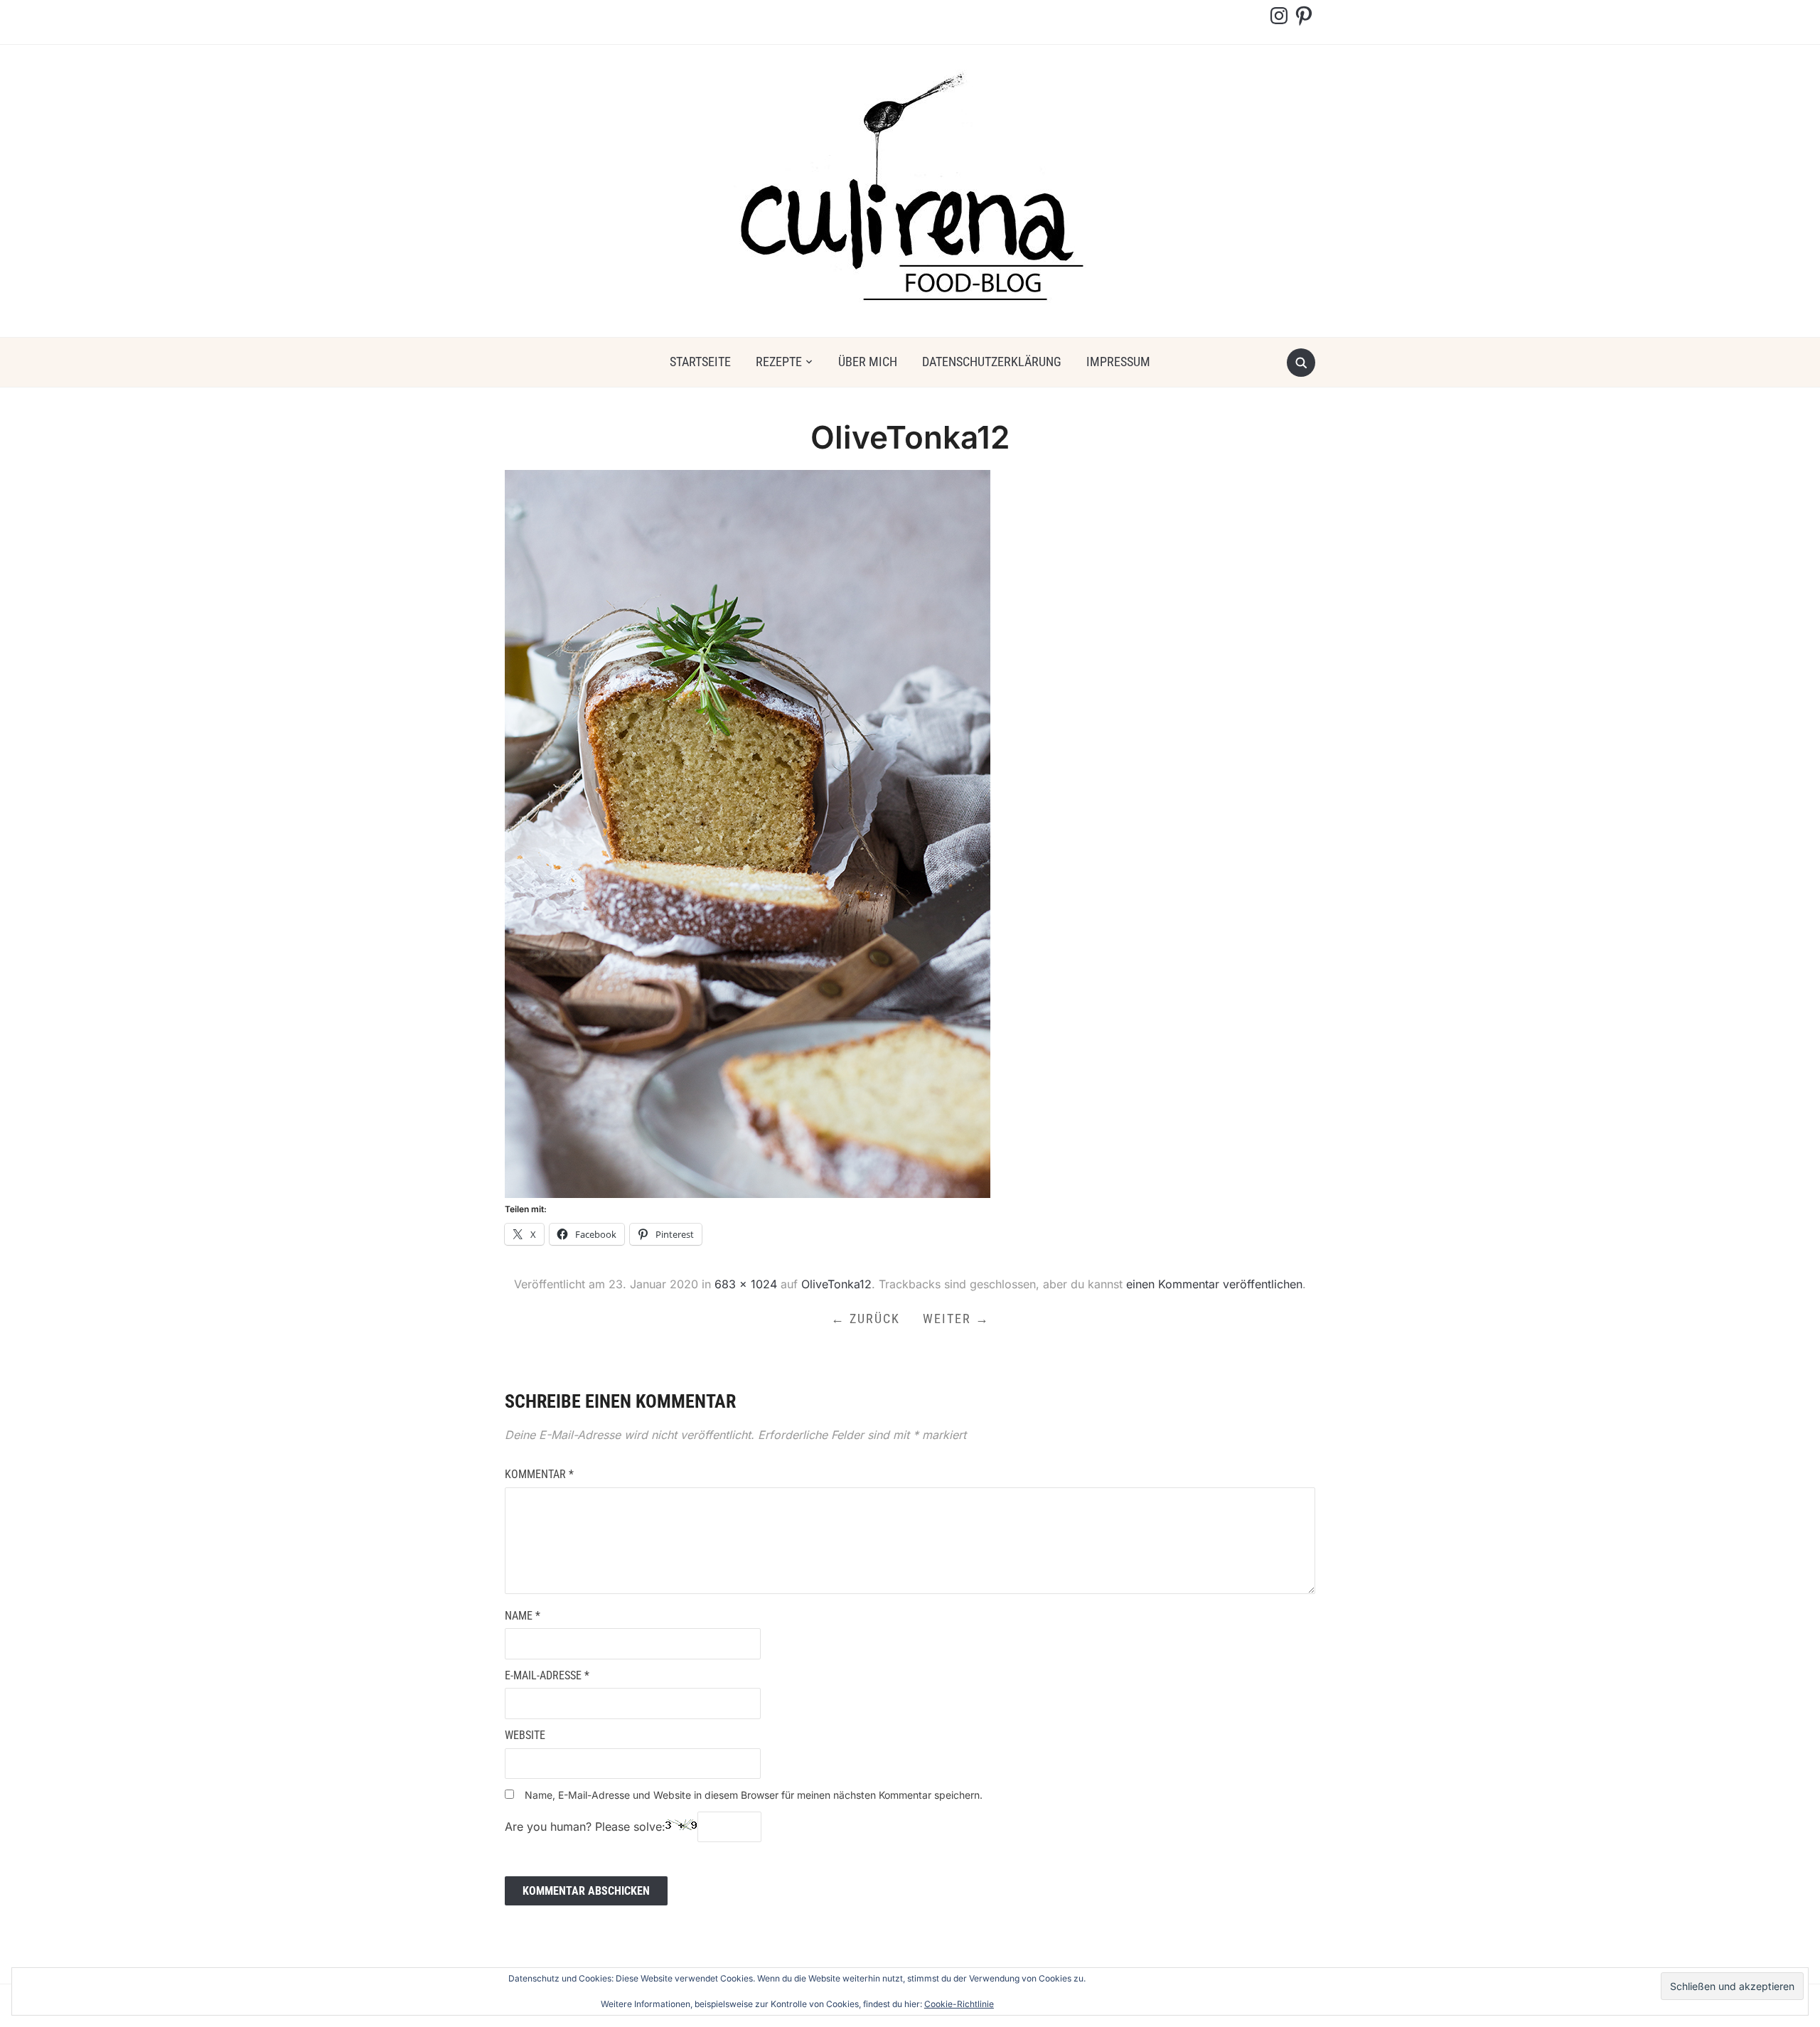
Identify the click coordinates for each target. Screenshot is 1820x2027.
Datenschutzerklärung (992, 362)
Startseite (700, 362)
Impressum (1118, 362)
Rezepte (779, 362)
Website (525, 1735)
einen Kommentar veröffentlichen (1214, 1284)
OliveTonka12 (836, 1284)
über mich (868, 362)
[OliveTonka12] (748, 833)
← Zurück (866, 1319)
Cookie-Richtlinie (959, 2004)
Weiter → (956, 1319)
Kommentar (539, 1474)
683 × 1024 (746, 1284)
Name (523, 1616)
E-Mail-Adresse (547, 1675)
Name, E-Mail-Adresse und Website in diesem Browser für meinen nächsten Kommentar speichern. (754, 1795)
